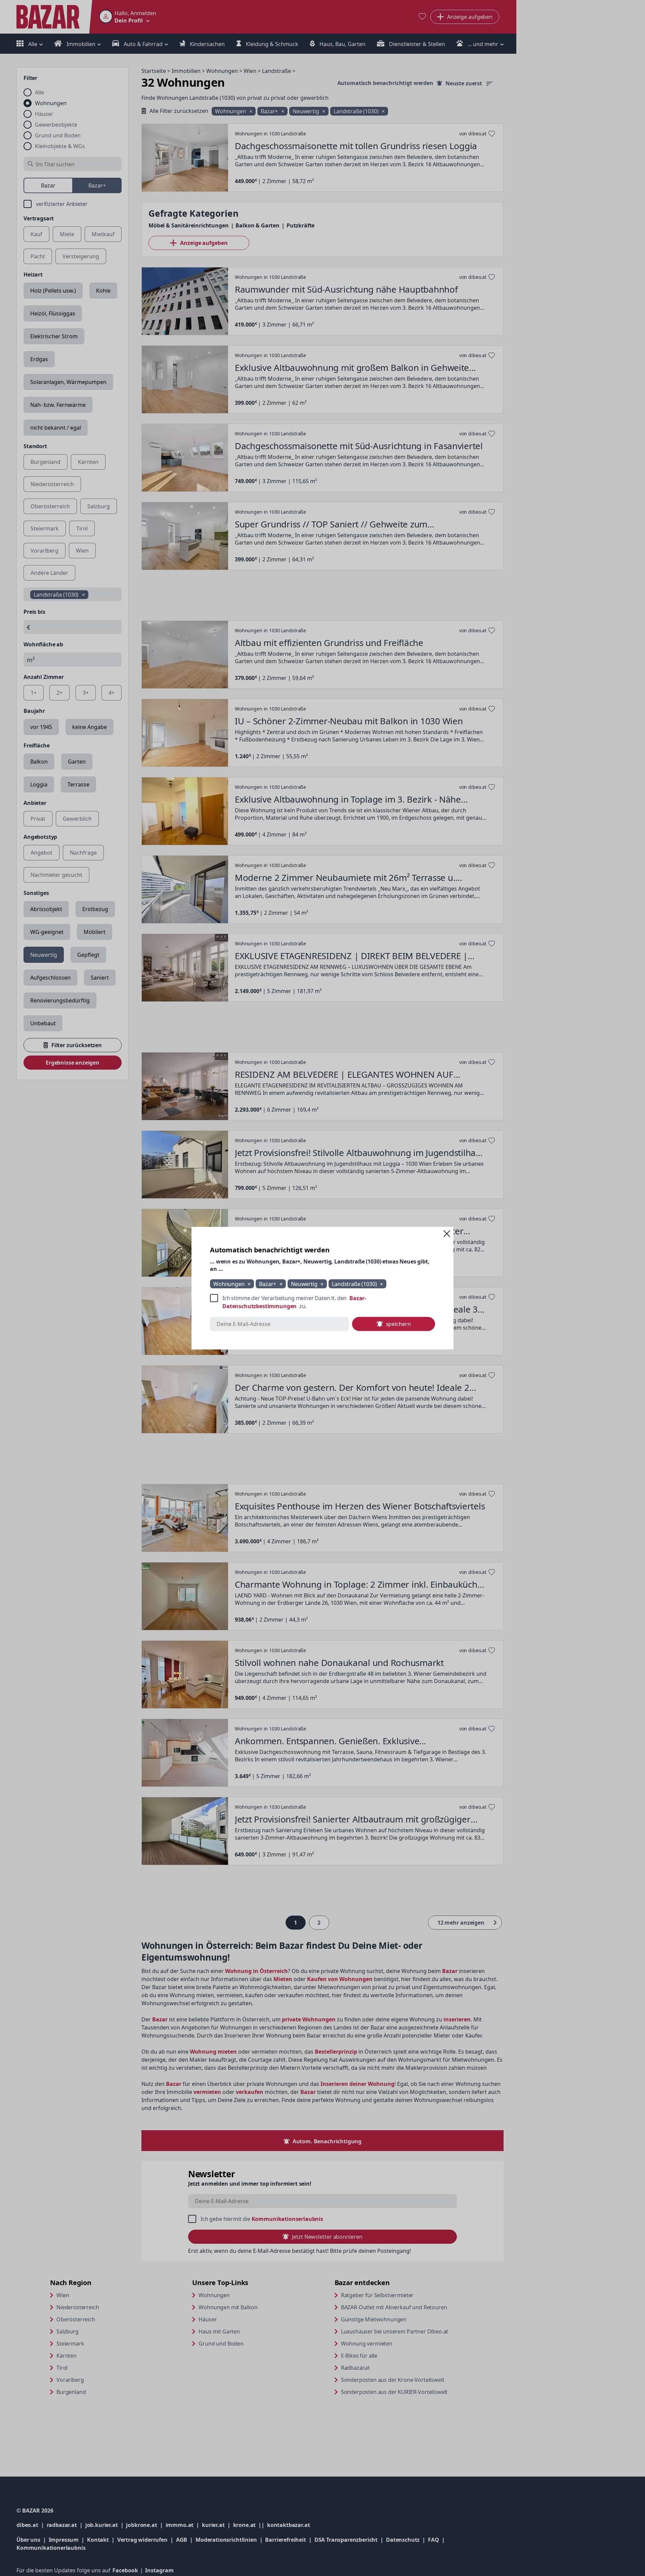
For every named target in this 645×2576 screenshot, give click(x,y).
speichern (398, 1324)
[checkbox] (322, 1302)
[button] (447, 1234)
